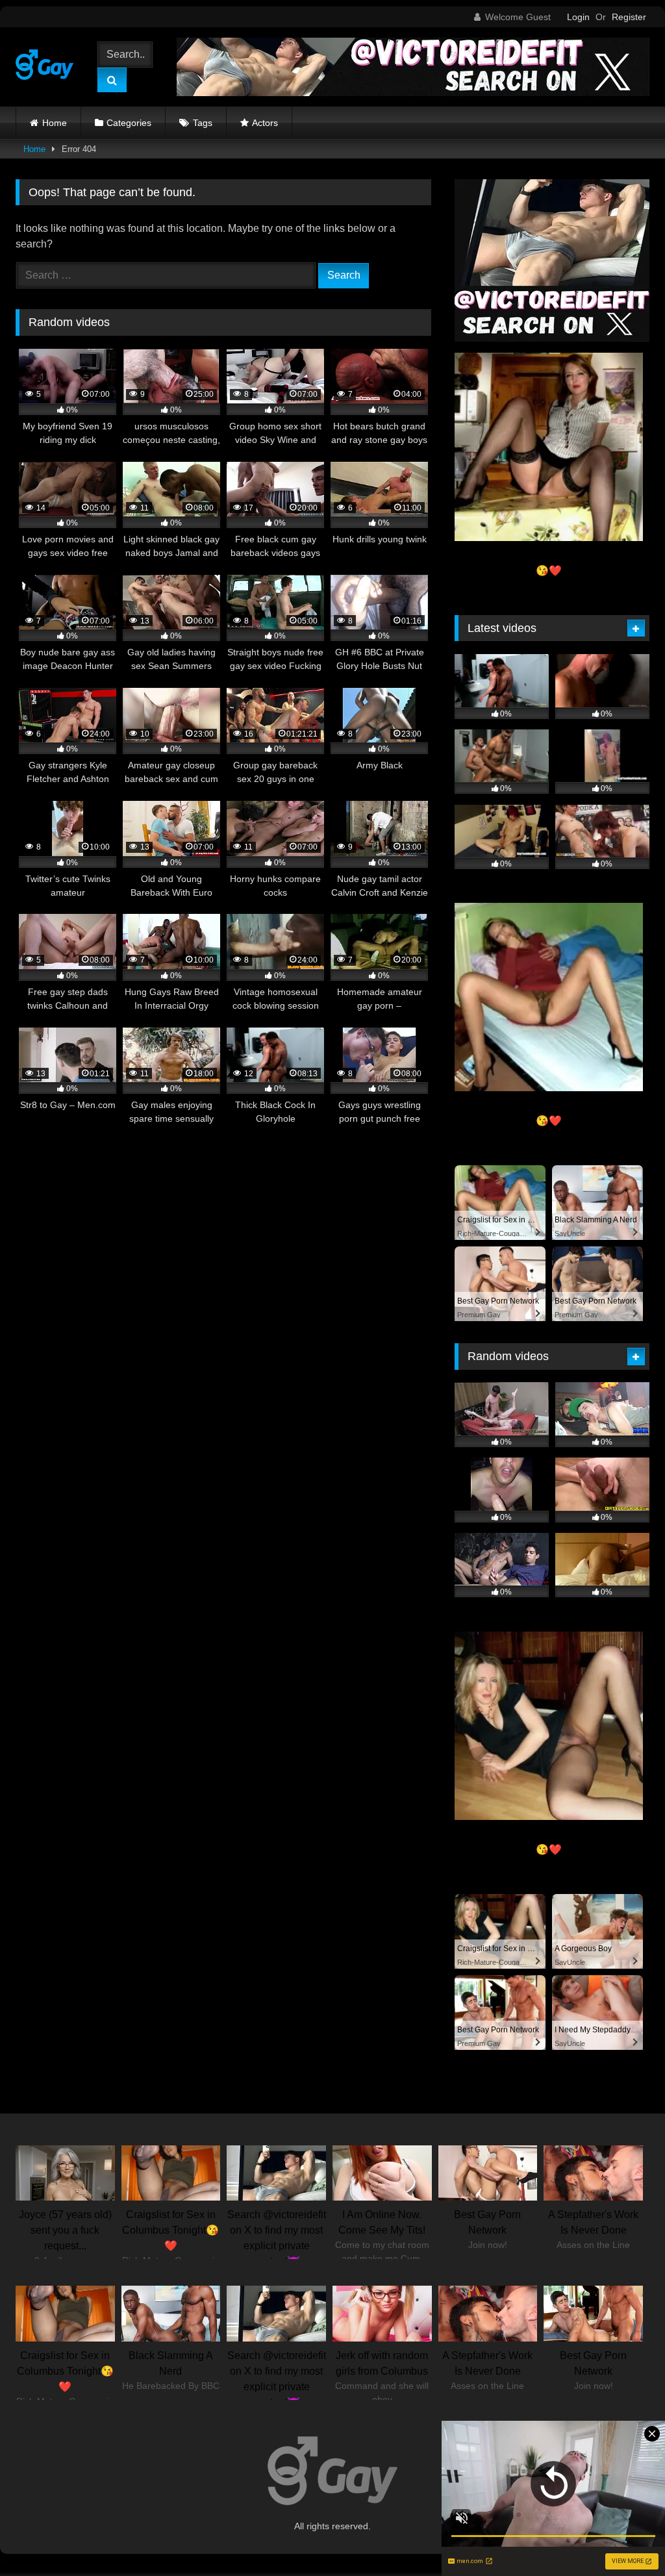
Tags (203, 123)
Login (578, 17)
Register (629, 17)
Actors (265, 123)
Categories (129, 123)
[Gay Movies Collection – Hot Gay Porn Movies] (48, 67)
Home (55, 123)
